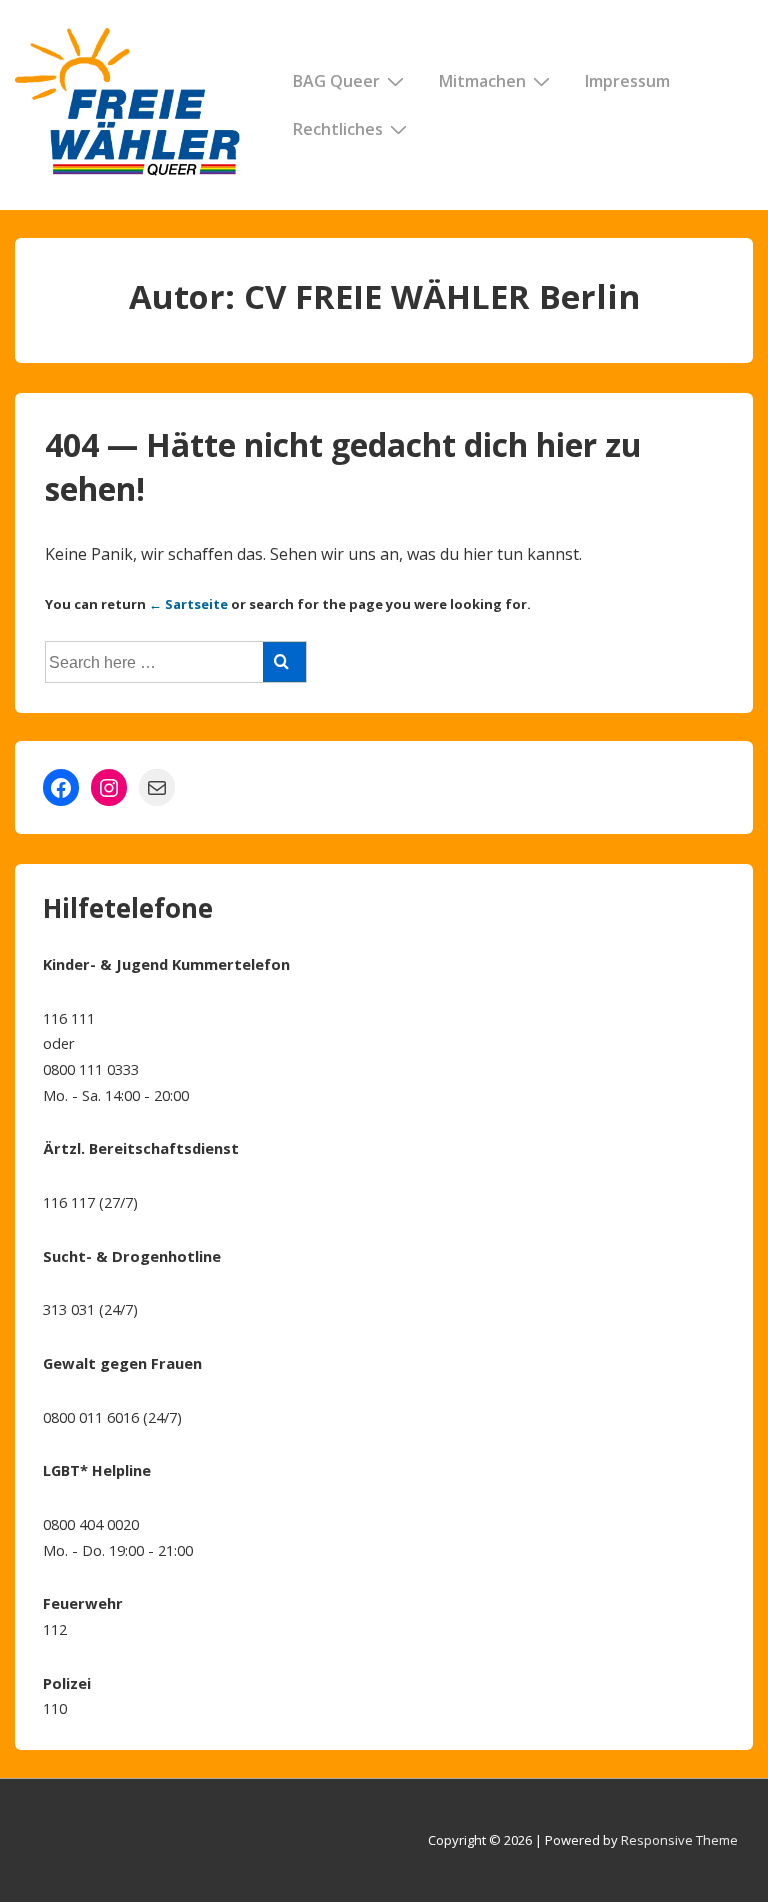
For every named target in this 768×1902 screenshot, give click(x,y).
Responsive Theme (679, 1840)
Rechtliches (338, 129)
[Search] (284, 662)
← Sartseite (188, 604)
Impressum (627, 81)
